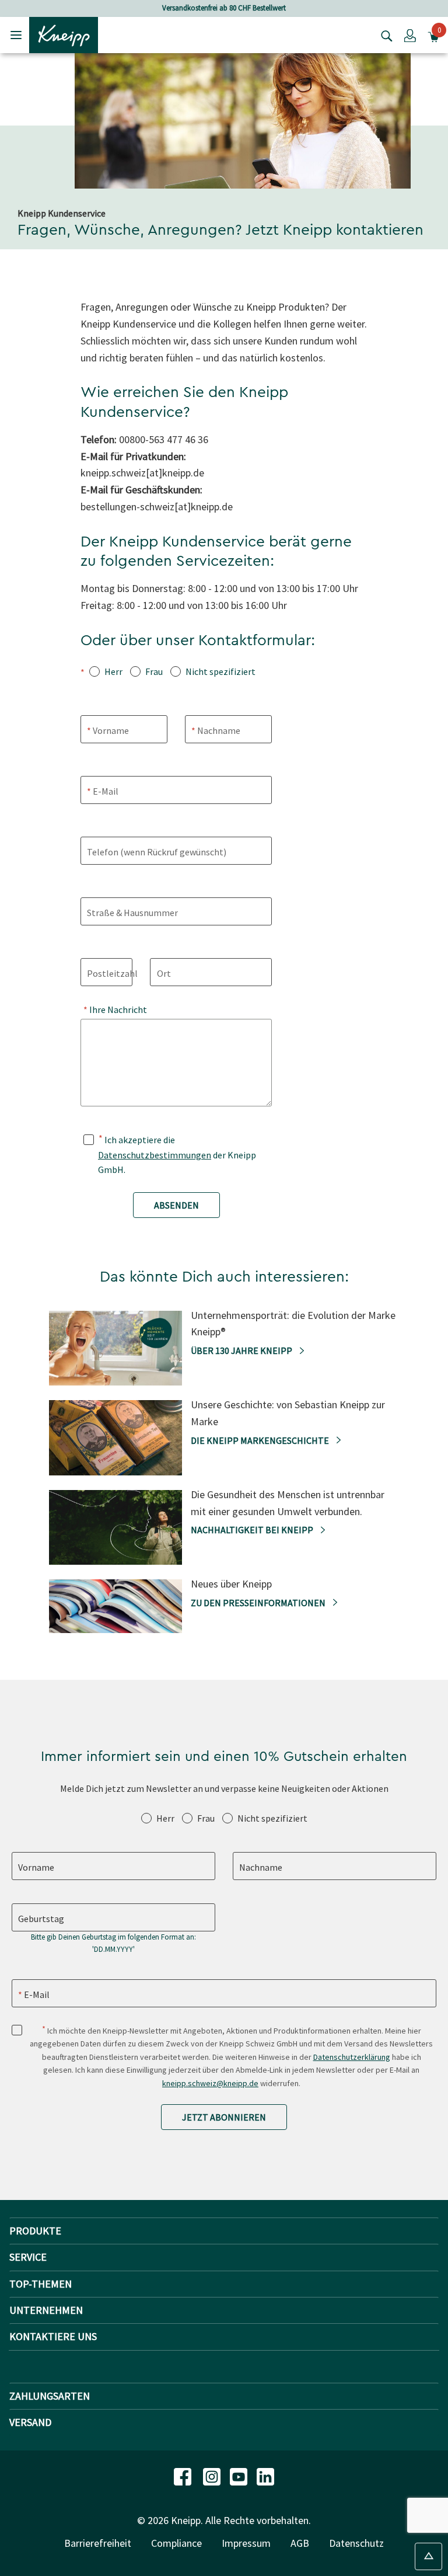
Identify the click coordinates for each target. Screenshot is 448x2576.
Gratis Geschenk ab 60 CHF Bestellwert (235, 8)
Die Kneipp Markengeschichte (261, 1440)
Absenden (176, 1205)
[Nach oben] (428, 2556)
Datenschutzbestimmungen (155, 1155)
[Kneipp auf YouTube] (240, 2476)
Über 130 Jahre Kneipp (242, 1350)
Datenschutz (356, 2543)
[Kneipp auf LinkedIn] (265, 2476)
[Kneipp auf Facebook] (184, 2476)
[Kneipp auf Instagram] (213, 2476)
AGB (300, 2543)
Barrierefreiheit (98, 2543)
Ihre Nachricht (117, 1009)
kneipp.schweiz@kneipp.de (210, 2083)
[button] (410, 35)
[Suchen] (384, 35)
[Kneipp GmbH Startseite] (64, 34)
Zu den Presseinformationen (259, 1603)
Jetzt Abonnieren (224, 2117)
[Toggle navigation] (16, 35)
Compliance (176, 2543)
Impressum (246, 2543)
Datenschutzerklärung (352, 2057)
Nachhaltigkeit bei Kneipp (253, 1530)
